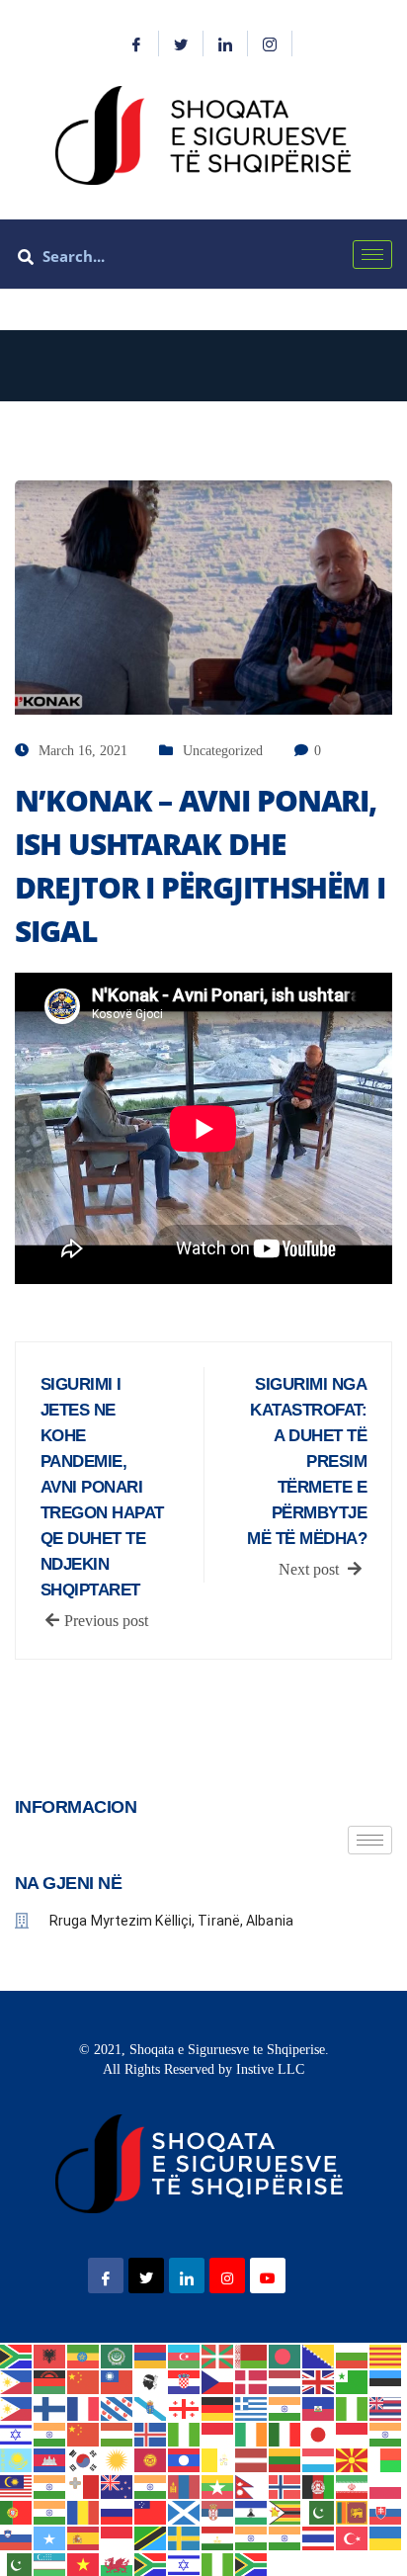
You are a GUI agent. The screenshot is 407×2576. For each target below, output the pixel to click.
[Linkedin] (226, 43)
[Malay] (17, 2485)
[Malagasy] (386, 2459)
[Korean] (84, 2459)
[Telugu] (285, 2537)
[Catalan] (386, 2355)
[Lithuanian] (285, 2459)
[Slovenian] (17, 2537)
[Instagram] (270, 43)
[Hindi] (50, 2433)
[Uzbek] (50, 2563)
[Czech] (218, 2381)
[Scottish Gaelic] (185, 2511)
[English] (319, 2381)
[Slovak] (386, 2511)
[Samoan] (151, 2511)
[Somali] (50, 2537)
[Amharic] (84, 2355)
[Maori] (118, 2485)
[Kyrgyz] (151, 2459)
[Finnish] (50, 2406)
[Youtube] (268, 2275)
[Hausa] (353, 2406)
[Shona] (285, 2511)
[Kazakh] (17, 2459)
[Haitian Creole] (319, 2406)
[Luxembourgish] (319, 2459)
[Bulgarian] (353, 2355)
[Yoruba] (218, 2563)
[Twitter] (181, 43)
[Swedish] (185, 2537)
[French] (84, 2406)
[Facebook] (137, 43)
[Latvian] (252, 2459)
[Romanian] (84, 2511)
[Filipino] (17, 2406)
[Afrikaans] (17, 2355)
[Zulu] (252, 2563)
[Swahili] (151, 2537)
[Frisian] (118, 2406)
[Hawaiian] (386, 2406)
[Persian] (353, 2485)
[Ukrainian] (386, 2537)
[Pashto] (319, 2485)
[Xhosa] (151, 2563)
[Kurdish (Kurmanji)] (118, 2459)
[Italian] (285, 2433)
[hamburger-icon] (372, 255)
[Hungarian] (118, 2433)
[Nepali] (252, 2485)
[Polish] (386, 2485)
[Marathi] (151, 2485)
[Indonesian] (218, 2433)
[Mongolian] (185, 2485)
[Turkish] (353, 2537)
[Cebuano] (17, 2381)
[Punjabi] (50, 2511)
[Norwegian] (285, 2485)
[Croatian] (185, 2381)
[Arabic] (118, 2355)
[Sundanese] (118, 2537)
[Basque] (218, 2355)
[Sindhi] (319, 2511)
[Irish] (252, 2433)
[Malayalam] (50, 2485)
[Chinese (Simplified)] (84, 2381)
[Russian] (118, 2511)
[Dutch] (285, 2381)
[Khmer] (50, 2459)
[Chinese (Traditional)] (118, 2381)
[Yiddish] (185, 2563)
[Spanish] (84, 2537)
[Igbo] (185, 2433)
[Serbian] (218, 2511)
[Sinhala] (353, 2511)
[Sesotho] (252, 2511)
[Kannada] (386, 2433)
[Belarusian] (252, 2355)
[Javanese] (353, 2433)
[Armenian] (151, 2355)
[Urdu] (17, 2563)
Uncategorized (223, 751)
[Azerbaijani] (185, 2355)
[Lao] (185, 2459)
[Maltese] (84, 2485)
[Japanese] (319, 2433)
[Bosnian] (319, 2355)
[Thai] (319, 2537)
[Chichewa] (50, 2381)
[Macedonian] (353, 2459)
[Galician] (151, 2406)
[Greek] (252, 2406)
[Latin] (218, 2459)
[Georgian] (185, 2406)
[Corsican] (151, 2381)
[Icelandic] (151, 2433)
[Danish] (252, 2381)
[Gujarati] (285, 2406)
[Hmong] (84, 2433)
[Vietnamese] (84, 2563)
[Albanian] (50, 2355)
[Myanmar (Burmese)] (218, 2485)
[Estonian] (386, 2381)
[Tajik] (218, 2537)
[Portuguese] (17, 2511)
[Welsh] (118, 2563)
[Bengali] (285, 2355)
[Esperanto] (353, 2381)
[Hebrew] (17, 2433)
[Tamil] (252, 2537)
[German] (218, 2406)
